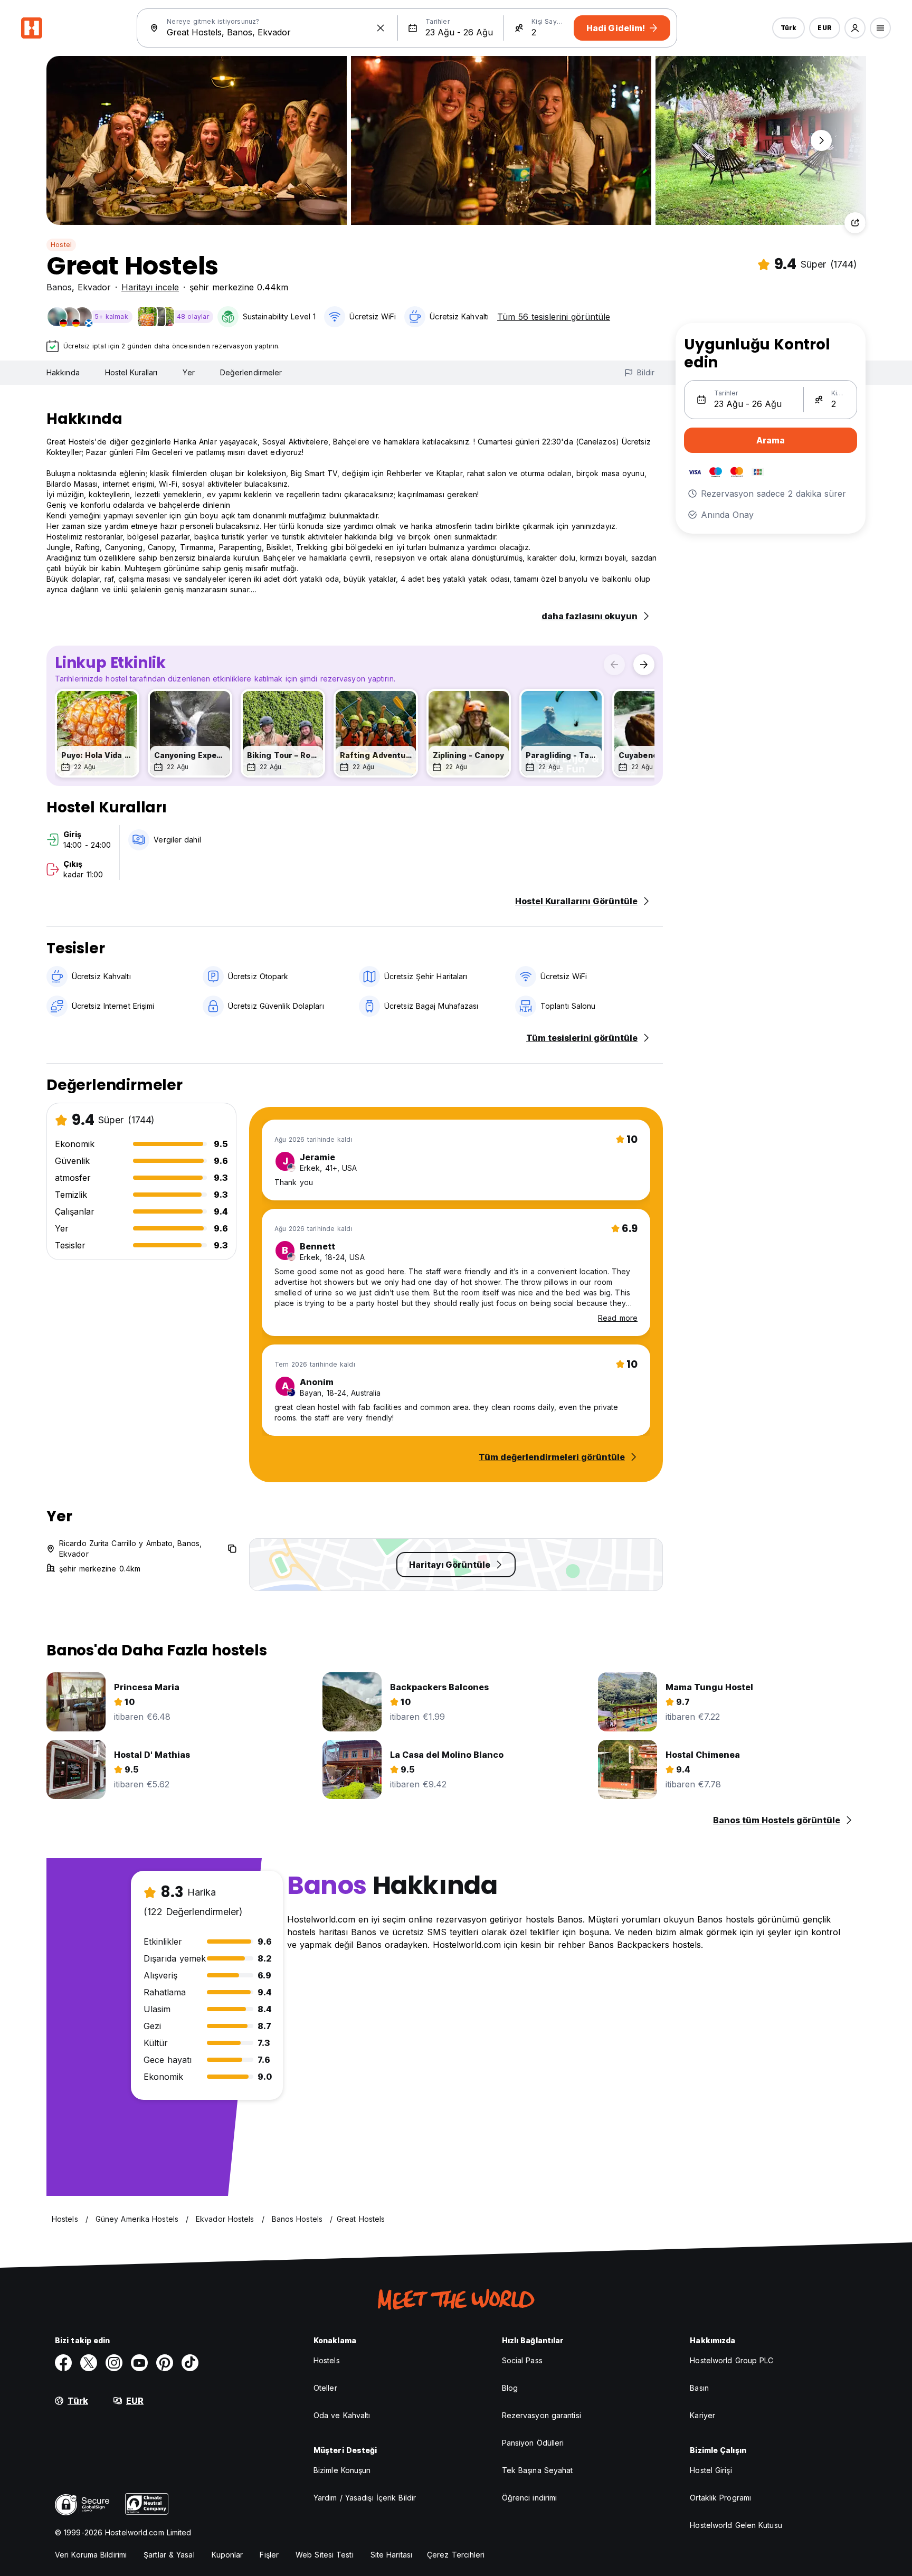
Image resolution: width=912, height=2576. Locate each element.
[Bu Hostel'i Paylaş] (855, 223)
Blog (510, 2388)
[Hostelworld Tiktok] (190, 2363)
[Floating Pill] (821, 140)
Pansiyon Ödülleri (533, 2443)
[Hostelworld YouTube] (139, 2363)
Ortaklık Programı (720, 2498)
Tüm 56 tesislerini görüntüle (554, 317)
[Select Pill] (855, 28)
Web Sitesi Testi (325, 2555)
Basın (699, 2388)
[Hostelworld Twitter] (89, 2363)
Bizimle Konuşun (342, 2470)
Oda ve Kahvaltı (342, 2415)
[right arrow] (644, 665)
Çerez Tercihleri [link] (456, 2555)
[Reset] (381, 28)
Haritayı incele (150, 287)
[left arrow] (614, 665)
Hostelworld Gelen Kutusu (736, 2525)
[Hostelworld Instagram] (114, 2363)
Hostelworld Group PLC (731, 2360)
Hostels (327, 2360)
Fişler (269, 2555)
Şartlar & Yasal (169, 2555)
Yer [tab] (188, 372)
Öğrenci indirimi (530, 2498)
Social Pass (522, 2360)
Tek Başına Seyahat (538, 2470)
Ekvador (94, 287)
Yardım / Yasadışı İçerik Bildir (365, 2498)
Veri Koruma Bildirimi (91, 2555)
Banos (59, 287)
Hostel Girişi (711, 2470)
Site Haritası (391, 2555)
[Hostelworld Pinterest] (165, 2363)
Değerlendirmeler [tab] (251, 372)
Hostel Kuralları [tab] (131, 372)
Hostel (61, 245)
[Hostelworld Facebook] (63, 2363)
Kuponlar (227, 2555)
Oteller (325, 2388)
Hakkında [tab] (63, 372)
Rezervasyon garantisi (541, 2415)
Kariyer (702, 2415)
